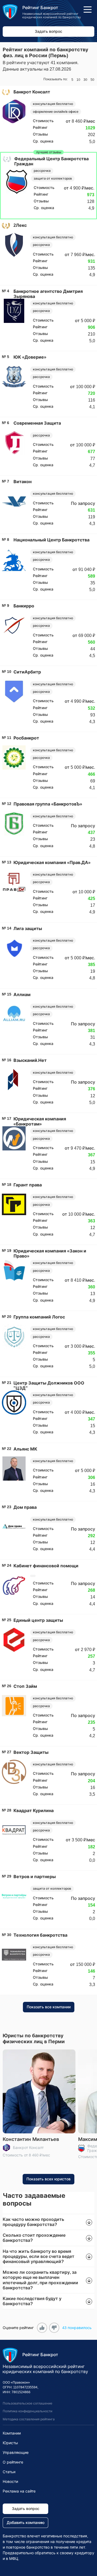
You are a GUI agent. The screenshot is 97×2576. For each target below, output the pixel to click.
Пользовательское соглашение (27, 2403)
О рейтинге (13, 2462)
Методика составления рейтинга (29, 2419)
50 (92, 80)
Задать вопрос (48, 31)
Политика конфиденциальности (27, 2411)
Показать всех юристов (48, 2179)
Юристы (10, 2443)
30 (85, 80)
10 (78, 80)
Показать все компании (49, 2007)
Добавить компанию (26, 2523)
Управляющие (16, 2453)
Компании (12, 2433)
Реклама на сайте (19, 2491)
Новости (10, 2482)
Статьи (9, 2472)
